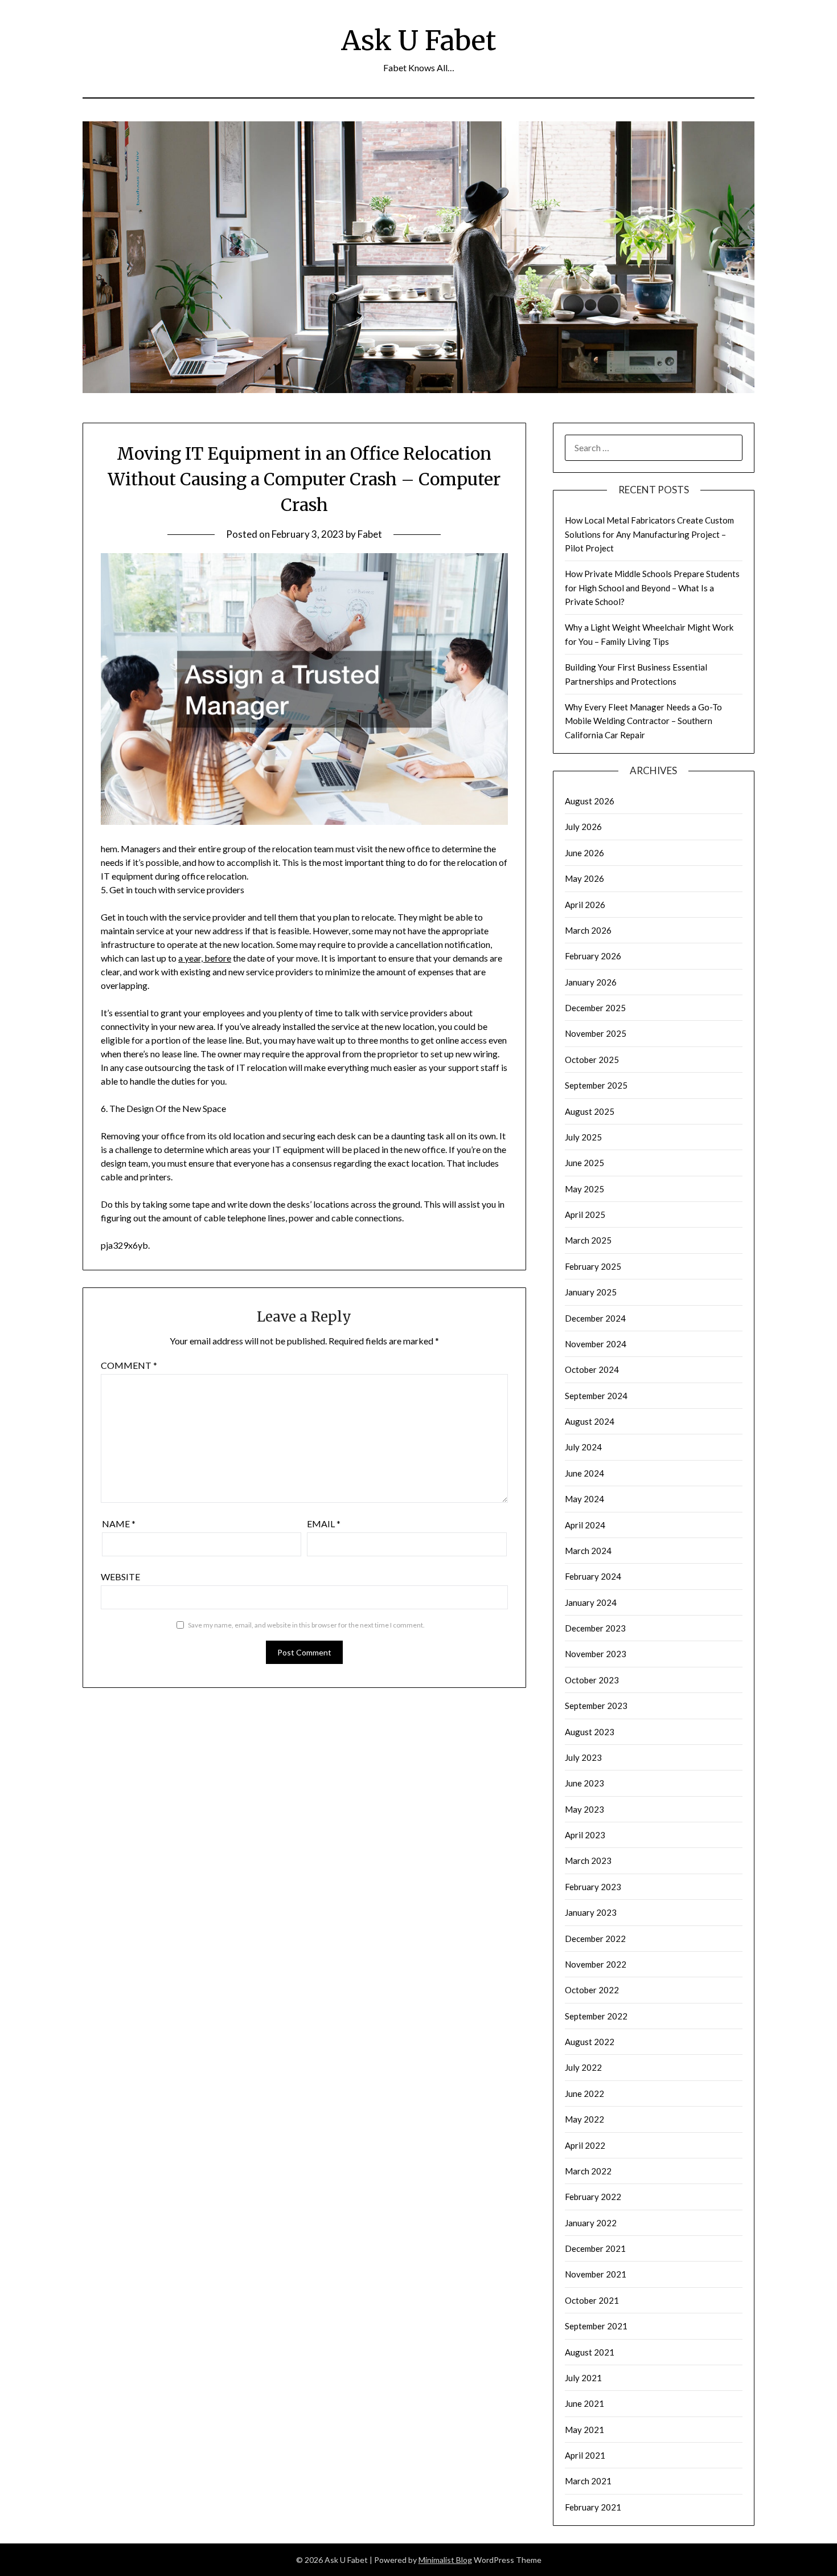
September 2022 (596, 2016)
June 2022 (584, 2093)
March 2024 (588, 1551)
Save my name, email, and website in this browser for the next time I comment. (306, 1625)
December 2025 (595, 1008)
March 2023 (588, 1861)
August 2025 (590, 1111)
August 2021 (590, 2352)
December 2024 (595, 1318)
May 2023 (584, 1809)
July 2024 (583, 1447)
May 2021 (584, 2430)
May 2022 (584, 2119)
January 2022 (591, 2223)
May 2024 (584, 1499)
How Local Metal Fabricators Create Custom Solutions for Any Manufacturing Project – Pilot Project (649, 534)
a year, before (205, 958)
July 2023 (583, 1757)
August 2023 (590, 1732)
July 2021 (583, 2378)
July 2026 (583, 827)
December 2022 (595, 1939)
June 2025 (584, 1163)
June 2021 (584, 2403)
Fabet (370, 534)
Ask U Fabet (419, 40)
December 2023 (595, 1628)
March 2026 (588, 930)
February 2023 (593, 1887)
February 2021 (593, 2507)
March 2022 (588, 2171)
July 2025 (583, 1137)
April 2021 (585, 2455)
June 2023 (584, 1783)
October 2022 (592, 1990)
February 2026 (593, 956)
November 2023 (596, 1654)
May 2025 (584, 1189)
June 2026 (584, 853)
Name (119, 1524)
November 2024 (596, 1344)
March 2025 (588, 1240)
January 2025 (591, 1292)
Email (324, 1524)
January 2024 (591, 1602)
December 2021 (595, 2248)
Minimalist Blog (445, 2560)
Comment (129, 1365)
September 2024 (596, 1396)
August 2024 (590, 1421)
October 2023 (592, 1680)
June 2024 (584, 1473)
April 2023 (585, 1835)
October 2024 (592, 1369)
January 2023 (591, 1912)
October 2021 (592, 2300)
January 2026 (591, 982)
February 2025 (593, 1266)
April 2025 (585, 1215)
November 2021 (596, 2274)
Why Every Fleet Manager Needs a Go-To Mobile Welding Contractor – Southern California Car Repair (643, 721)
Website (120, 1577)
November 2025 (596, 1033)
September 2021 (596, 2326)
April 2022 (585, 2145)
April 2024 (585, 1525)
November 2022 (596, 1964)
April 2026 (585, 905)
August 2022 (590, 2042)
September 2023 (596, 1706)
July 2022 (583, 2067)
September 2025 (596, 1085)
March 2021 (588, 2481)
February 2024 (593, 1576)
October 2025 (592, 1060)
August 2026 (590, 801)
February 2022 (593, 2197)
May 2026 (584, 878)
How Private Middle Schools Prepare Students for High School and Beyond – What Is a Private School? (652, 588)
